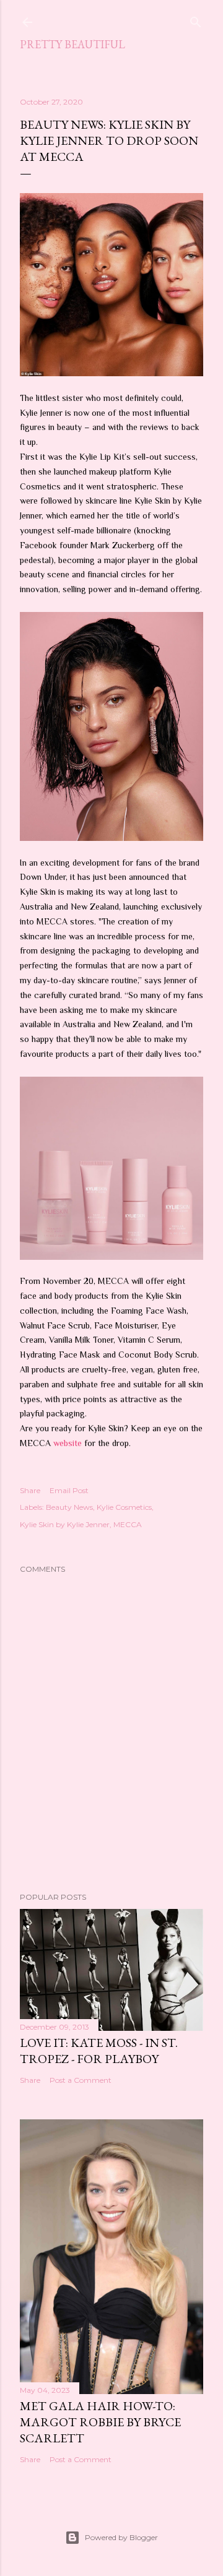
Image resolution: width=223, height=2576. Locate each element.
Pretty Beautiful (72, 44)
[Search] (196, 19)
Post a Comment (81, 2080)
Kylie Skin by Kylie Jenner (65, 1524)
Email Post (69, 1490)
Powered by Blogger (121, 2537)
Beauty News (69, 1507)
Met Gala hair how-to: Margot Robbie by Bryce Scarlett (100, 2422)
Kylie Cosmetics (124, 1507)
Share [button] (30, 1490)
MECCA (128, 1524)
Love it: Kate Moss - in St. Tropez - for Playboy (99, 2051)
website (68, 1443)
